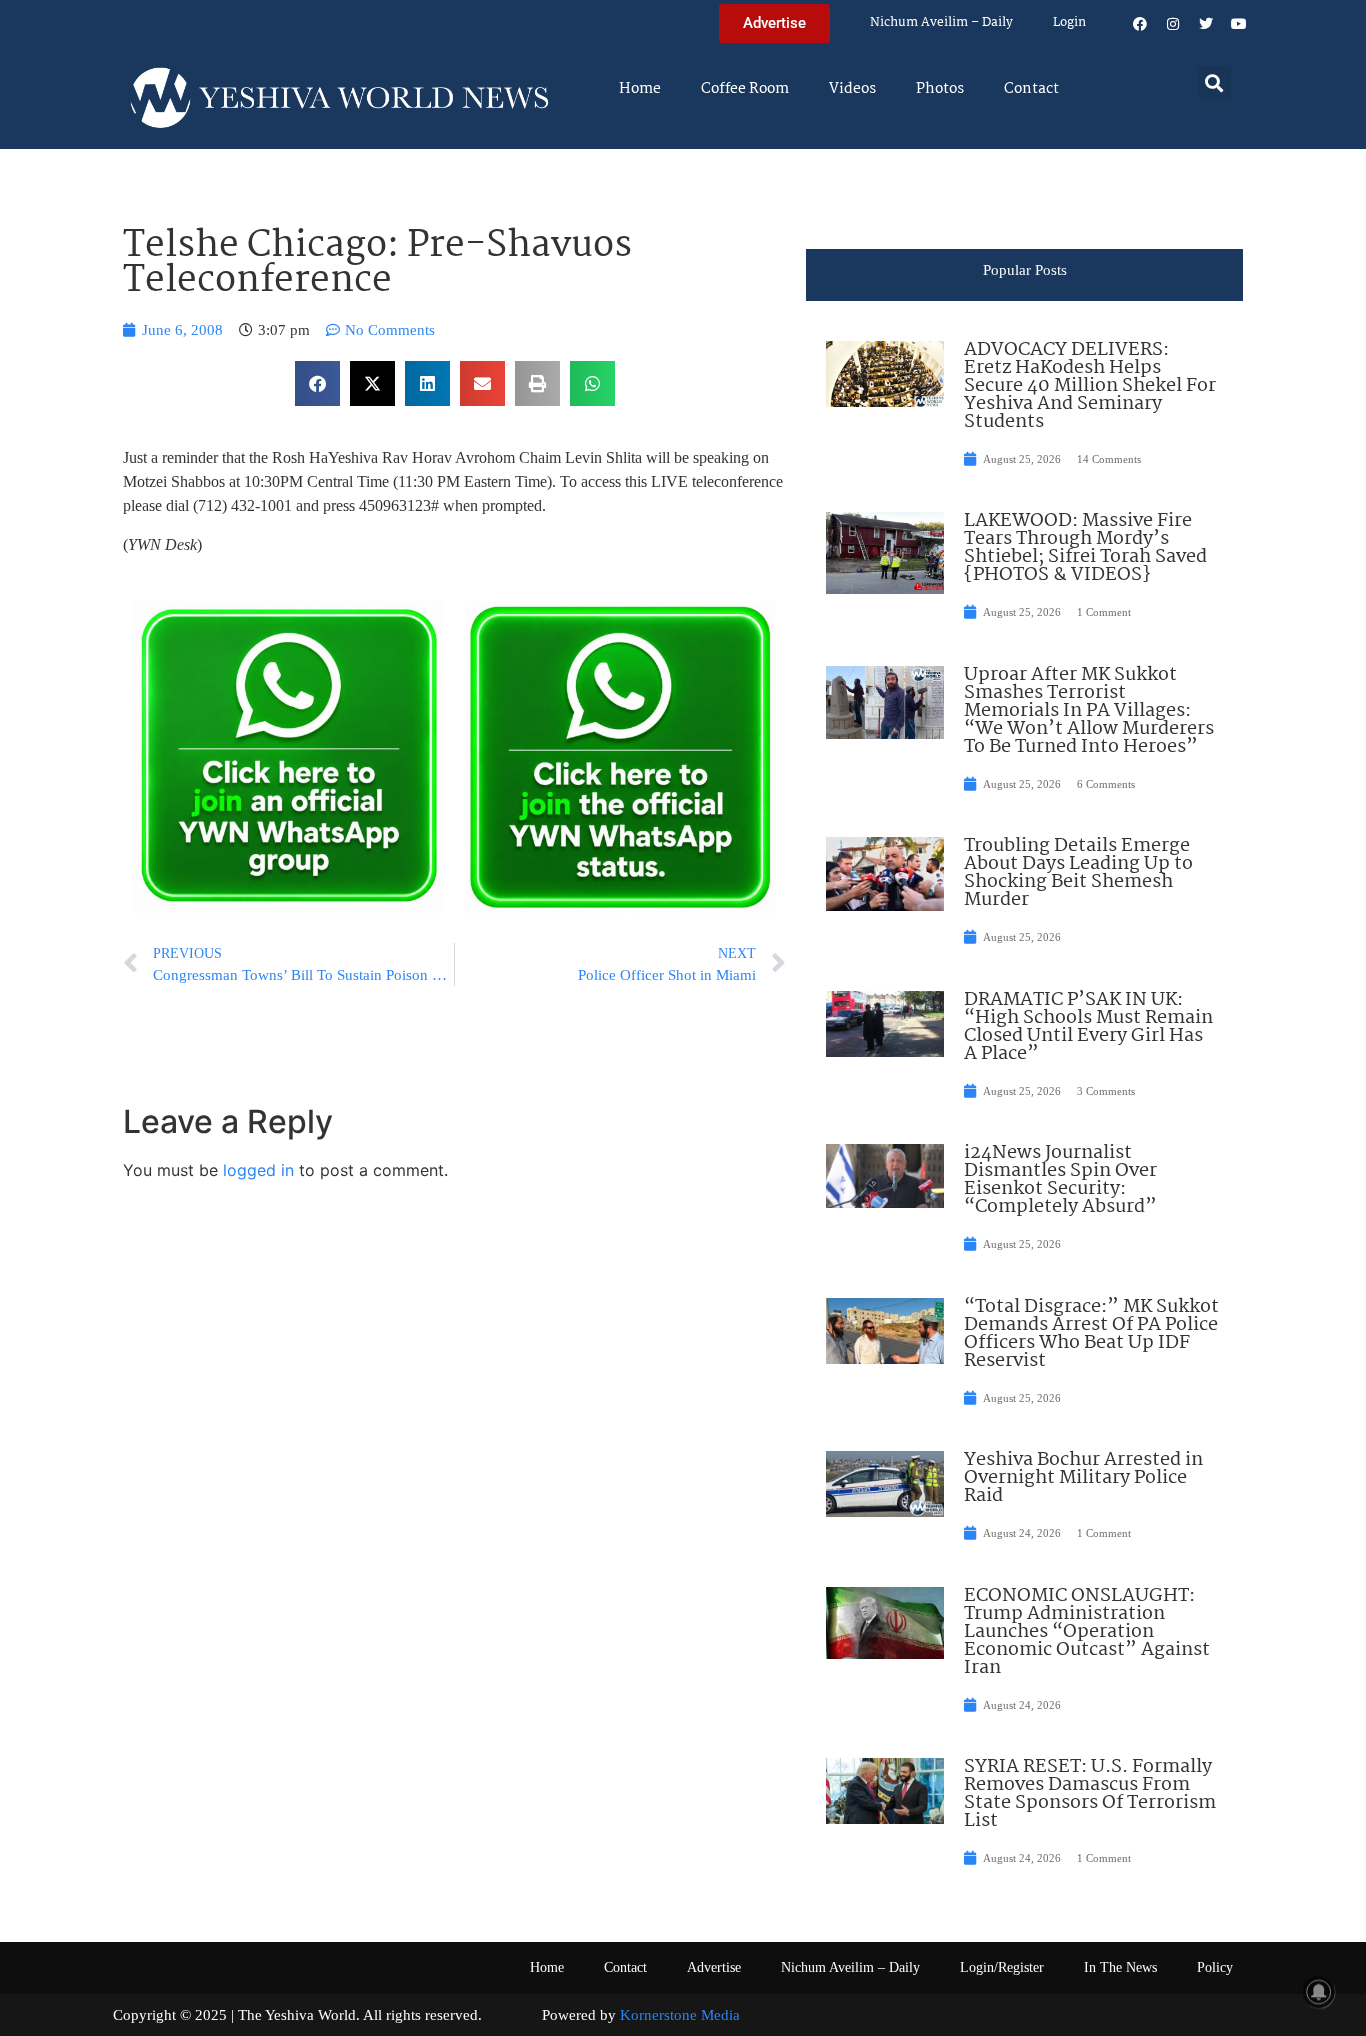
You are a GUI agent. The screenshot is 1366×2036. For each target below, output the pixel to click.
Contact (1031, 89)
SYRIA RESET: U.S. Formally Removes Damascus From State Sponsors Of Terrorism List (1090, 1794)
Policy (1215, 1967)
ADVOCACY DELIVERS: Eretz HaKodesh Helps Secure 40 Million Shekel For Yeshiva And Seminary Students (1090, 386)
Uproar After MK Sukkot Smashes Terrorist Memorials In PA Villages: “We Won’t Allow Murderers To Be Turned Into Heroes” (1089, 711)
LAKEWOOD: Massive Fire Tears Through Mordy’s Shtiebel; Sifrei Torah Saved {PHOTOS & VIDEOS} (1085, 548)
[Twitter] (1206, 24)
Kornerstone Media (680, 2015)
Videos (852, 89)
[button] (1214, 82)
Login (1069, 22)
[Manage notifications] (1319, 1992)
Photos (940, 89)
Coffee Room (745, 89)
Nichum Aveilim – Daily (941, 22)
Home (640, 89)
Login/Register (1002, 1967)
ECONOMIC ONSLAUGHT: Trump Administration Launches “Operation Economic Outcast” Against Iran (1087, 1632)
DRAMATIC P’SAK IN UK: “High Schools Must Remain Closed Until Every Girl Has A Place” (1088, 1027)
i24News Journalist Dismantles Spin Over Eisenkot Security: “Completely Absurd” (1060, 1180)
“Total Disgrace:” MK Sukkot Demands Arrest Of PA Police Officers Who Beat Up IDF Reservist (1091, 1334)
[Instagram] (1173, 24)
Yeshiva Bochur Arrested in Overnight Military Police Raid (1083, 1478)
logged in (258, 1170)
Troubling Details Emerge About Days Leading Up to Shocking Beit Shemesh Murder (1078, 873)
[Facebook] (1140, 24)
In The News (1120, 1967)
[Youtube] (1239, 24)
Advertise (714, 1967)
